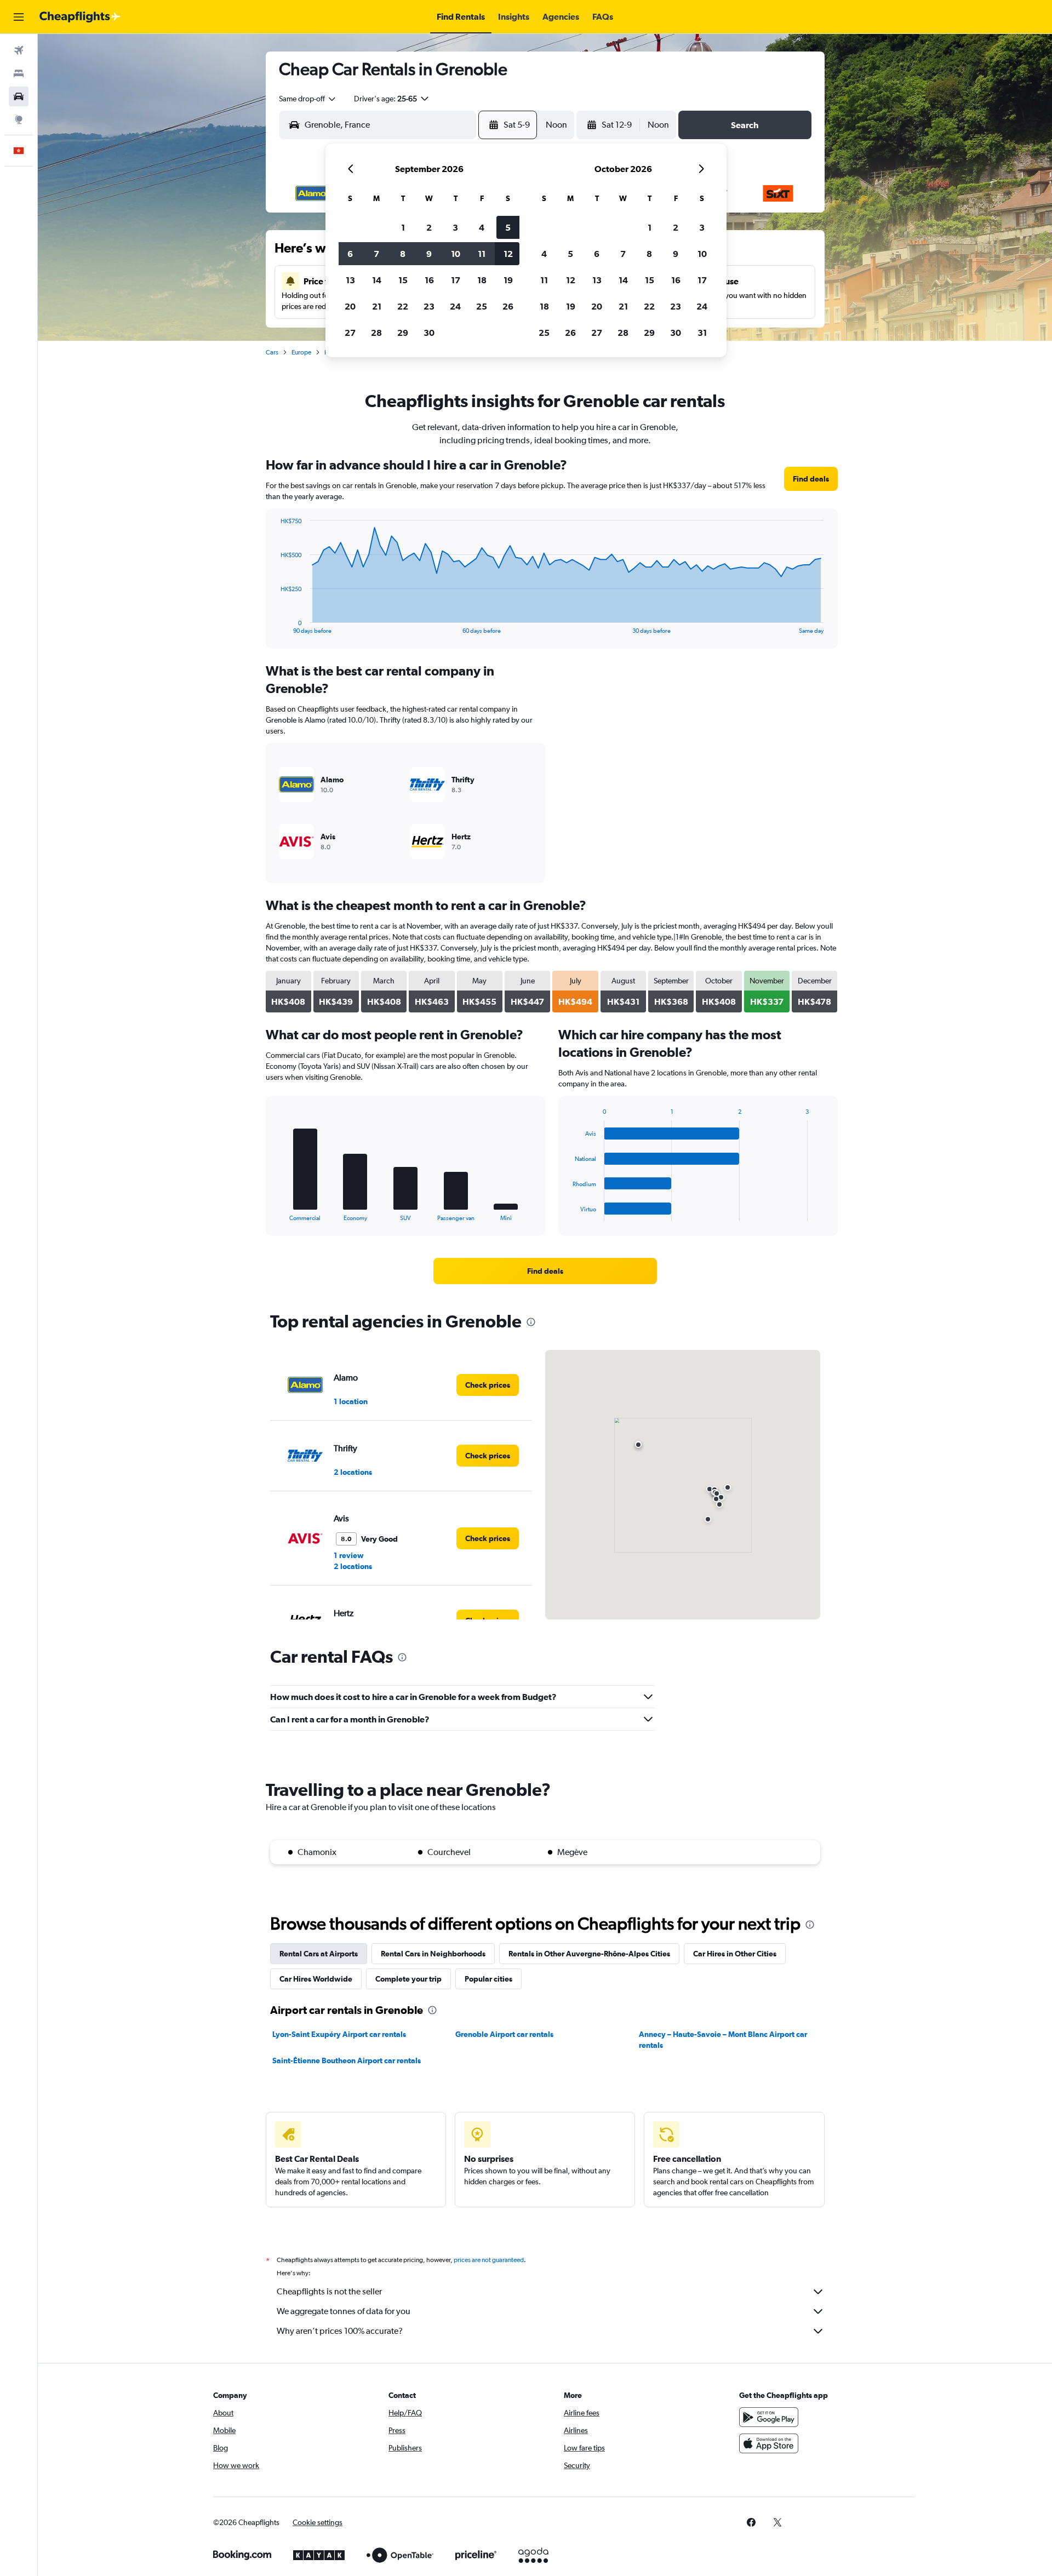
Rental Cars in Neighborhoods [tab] (433, 1954)
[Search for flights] (19, 50)
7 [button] (376, 254)
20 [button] (350, 306)
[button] (19, 17)
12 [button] (508, 254)
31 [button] (702, 333)
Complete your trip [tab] (408, 1979)
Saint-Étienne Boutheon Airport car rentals (347, 2060)
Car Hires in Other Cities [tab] (735, 1954)
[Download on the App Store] (769, 2443)
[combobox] (308, 99)
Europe (301, 352)
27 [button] (350, 333)
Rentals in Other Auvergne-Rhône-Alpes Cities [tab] (589, 1954)
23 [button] (429, 306)
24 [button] (455, 306)
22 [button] (403, 306)
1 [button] (403, 227)
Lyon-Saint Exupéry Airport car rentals (339, 2034)
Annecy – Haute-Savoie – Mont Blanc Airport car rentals (723, 2040)
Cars (272, 352)
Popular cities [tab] (488, 1979)
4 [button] (482, 227)
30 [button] (429, 333)
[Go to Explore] (19, 119)
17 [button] (456, 280)
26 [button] (508, 306)
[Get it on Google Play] (769, 2417)
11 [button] (482, 254)
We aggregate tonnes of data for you (344, 2311)
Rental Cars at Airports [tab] (319, 1954)
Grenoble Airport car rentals (504, 2034)
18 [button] (482, 280)
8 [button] (403, 254)
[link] (811, 479)
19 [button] (508, 280)
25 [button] (482, 306)
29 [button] (403, 333)
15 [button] (403, 280)
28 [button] (376, 333)
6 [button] (350, 254)
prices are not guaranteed (489, 2260)
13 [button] (350, 280)
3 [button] (455, 227)
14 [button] (377, 280)
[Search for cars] (19, 96)
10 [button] (456, 254)
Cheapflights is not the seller (329, 2291)
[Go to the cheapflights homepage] (80, 17)
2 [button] (429, 227)
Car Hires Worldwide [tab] (316, 1979)
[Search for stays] (19, 73)
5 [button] (508, 227)
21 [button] (377, 306)
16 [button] (429, 280)
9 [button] (429, 254)
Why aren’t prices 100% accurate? (340, 2331)
